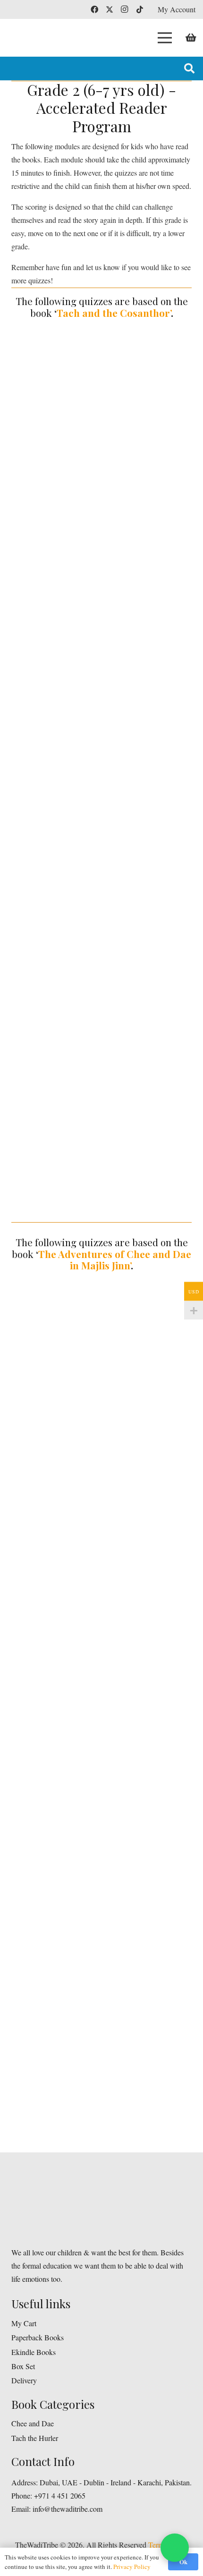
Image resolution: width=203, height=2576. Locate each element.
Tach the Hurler (35, 2438)
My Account (177, 9)
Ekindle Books (34, 2352)
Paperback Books (38, 2337)
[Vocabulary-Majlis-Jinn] (101, 1590)
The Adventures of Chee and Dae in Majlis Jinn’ (115, 1260)
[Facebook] (94, 9)
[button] (189, 68)
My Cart (24, 2323)
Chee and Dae (33, 2423)
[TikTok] (140, 9)
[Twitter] (110, 9)
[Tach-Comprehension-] (101, 428)
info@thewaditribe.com (67, 2509)
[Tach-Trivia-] (101, 863)
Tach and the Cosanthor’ (114, 313)
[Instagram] (125, 9)
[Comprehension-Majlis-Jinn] (101, 1373)
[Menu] (165, 38)
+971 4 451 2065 (60, 2495)
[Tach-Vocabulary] (101, 645)
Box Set (23, 2366)
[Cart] (191, 38)
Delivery (24, 2380)
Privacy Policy (132, 2567)
